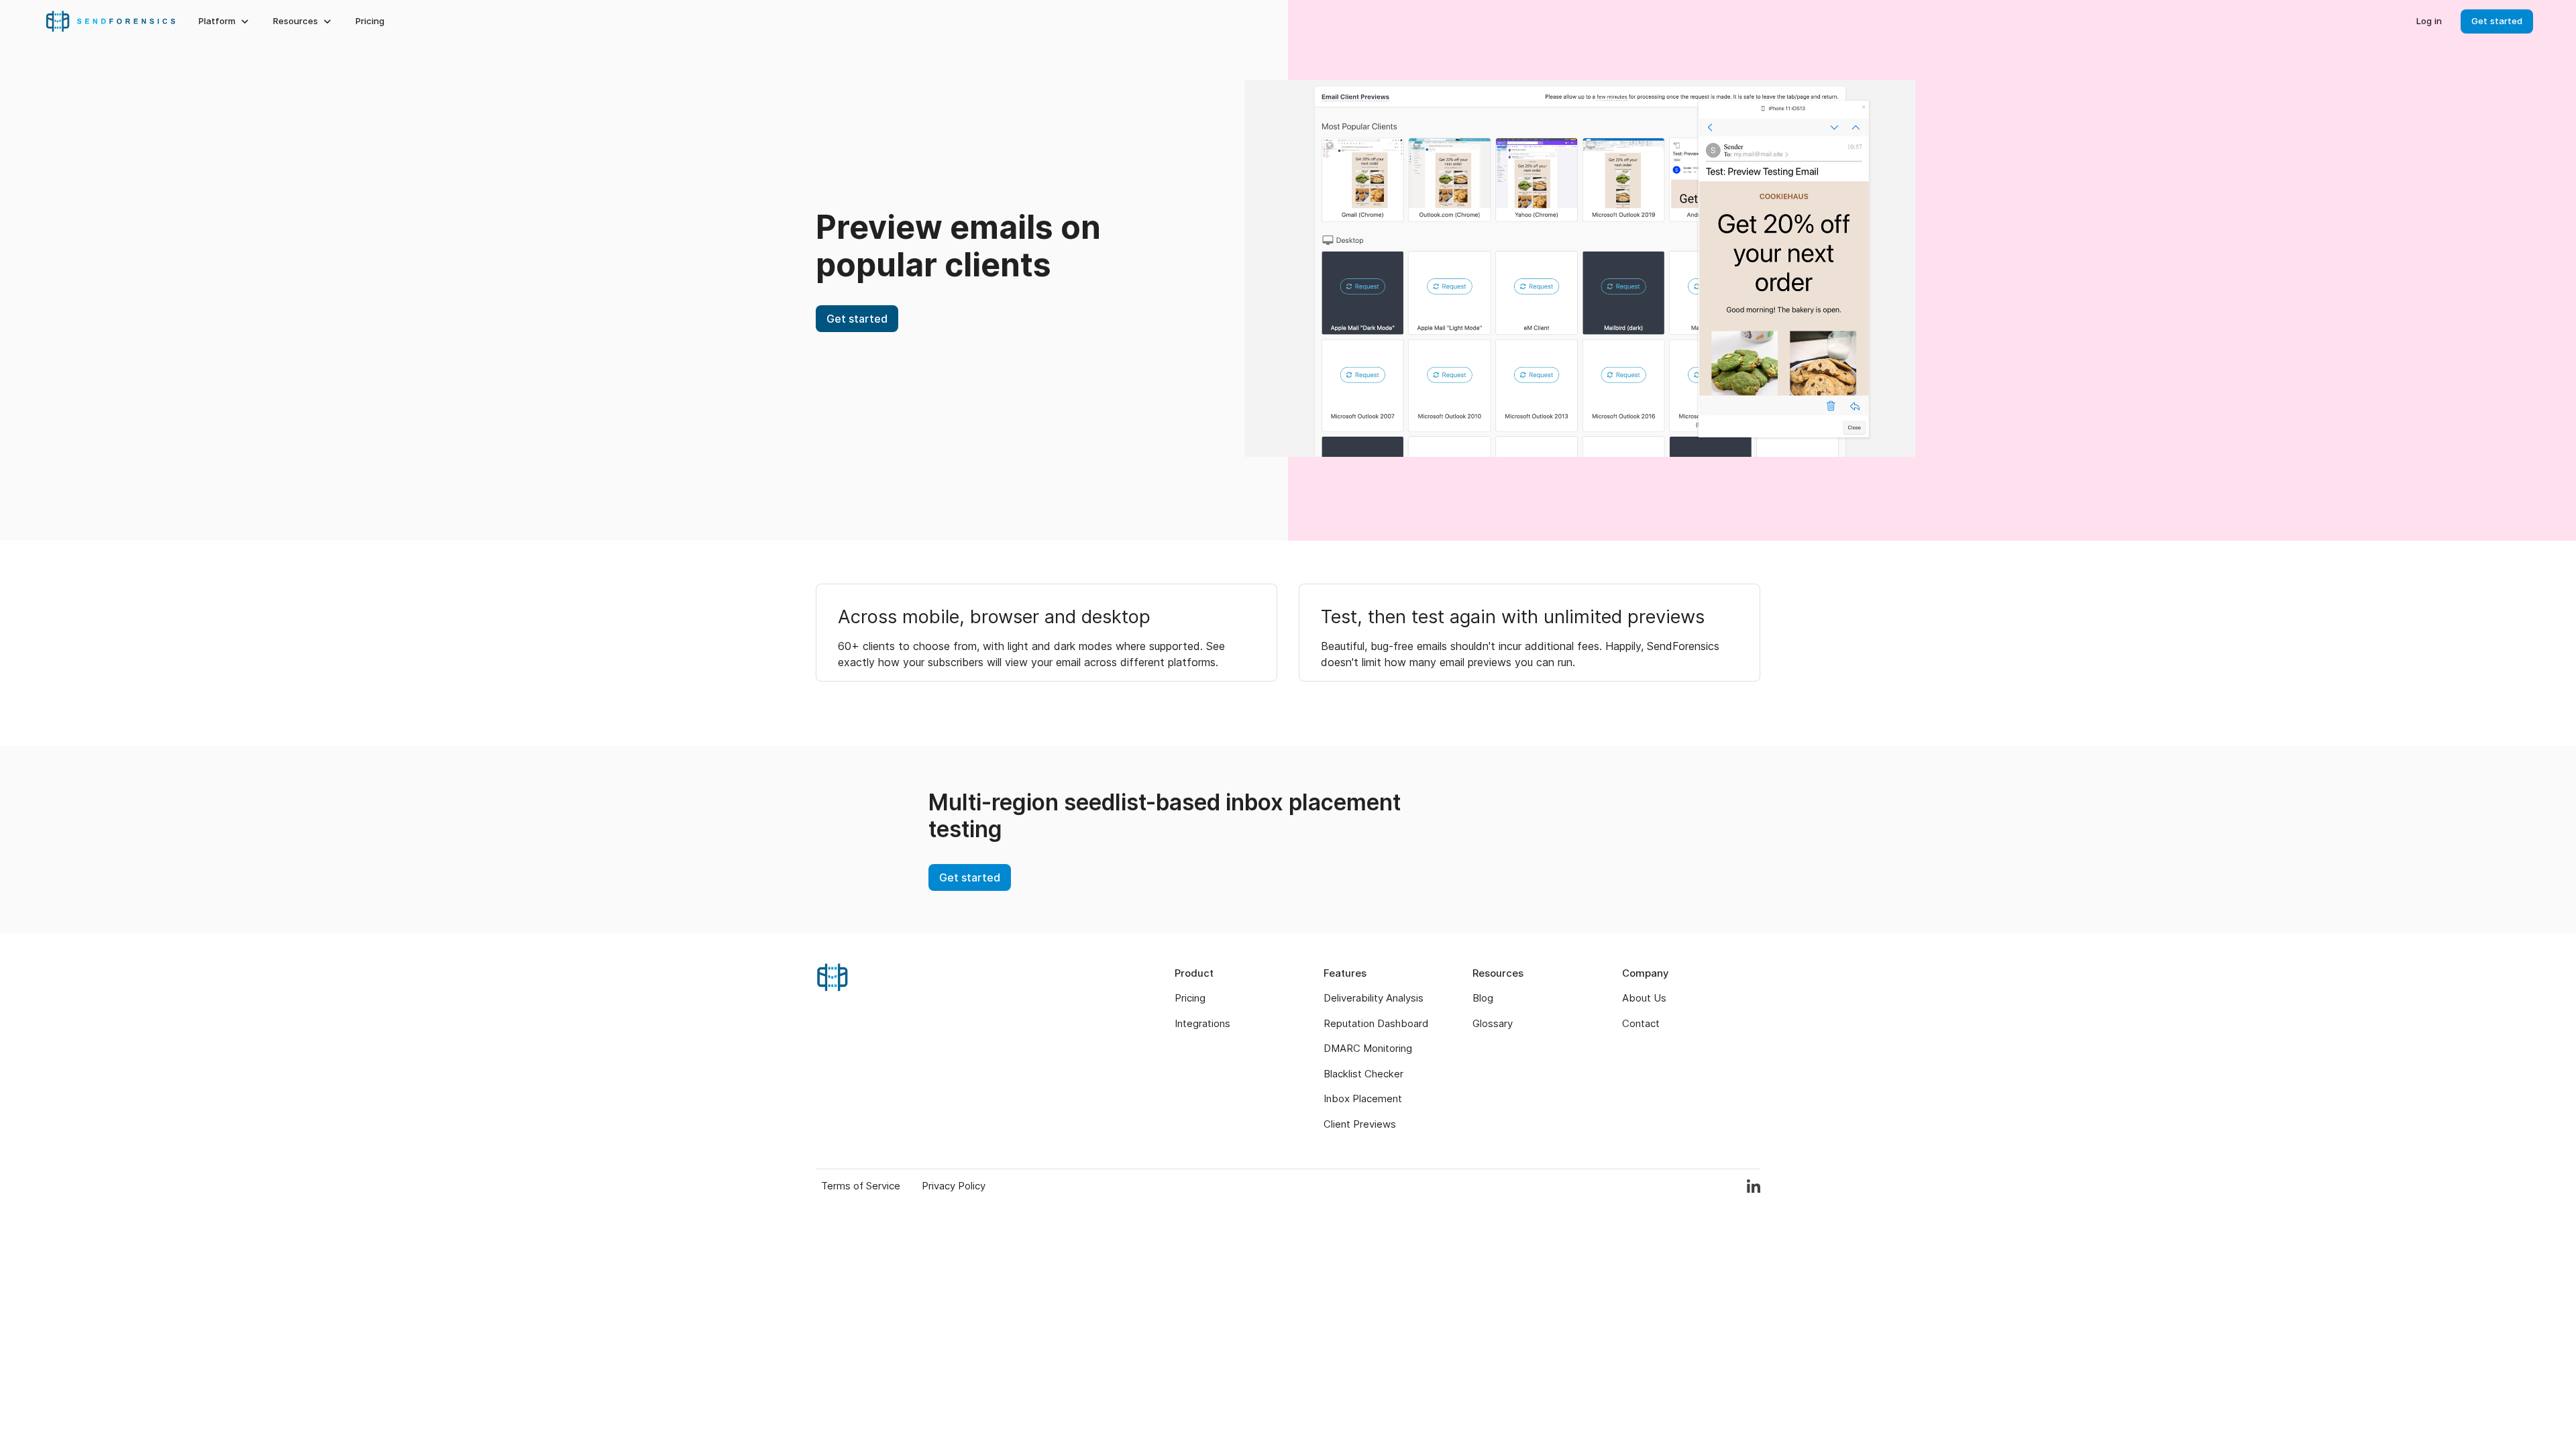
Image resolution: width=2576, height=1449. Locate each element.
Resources (296, 21)
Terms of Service (861, 1186)
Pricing (370, 21)
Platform (217, 21)
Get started (2497, 21)
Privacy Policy (954, 1186)
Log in (2429, 21)
